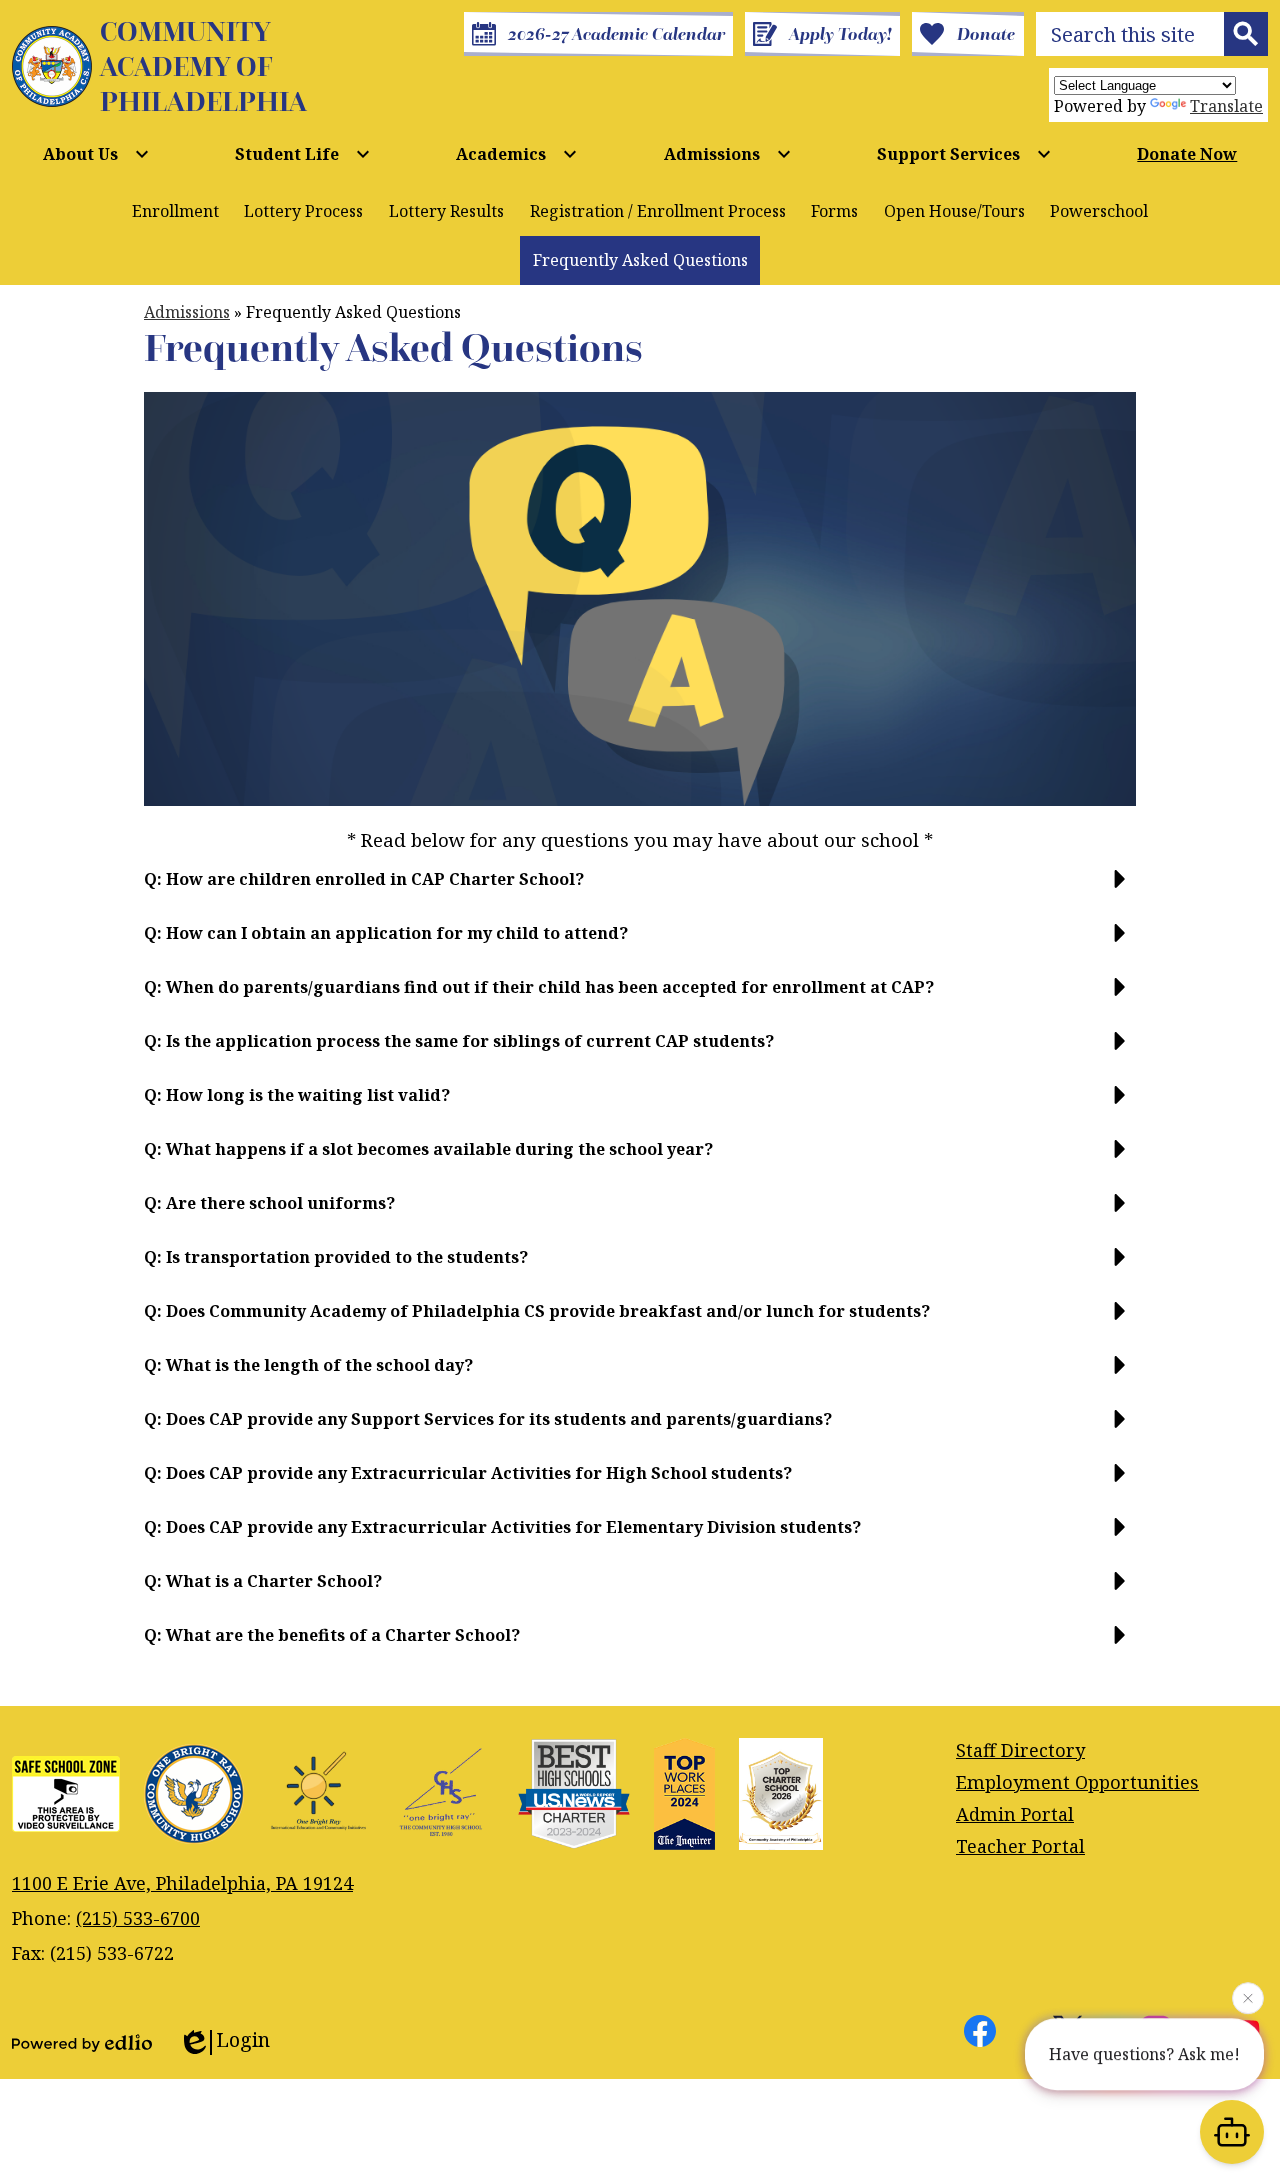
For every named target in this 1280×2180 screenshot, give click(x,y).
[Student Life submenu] (303, 154)
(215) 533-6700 (138, 1918)
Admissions (187, 312)
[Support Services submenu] (964, 154)
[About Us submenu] (96, 154)
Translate (1226, 106)
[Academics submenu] (517, 154)
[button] (640, 887)
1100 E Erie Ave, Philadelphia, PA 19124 (182, 1883)
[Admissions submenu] (728, 154)
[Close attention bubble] (1248, 1994)
